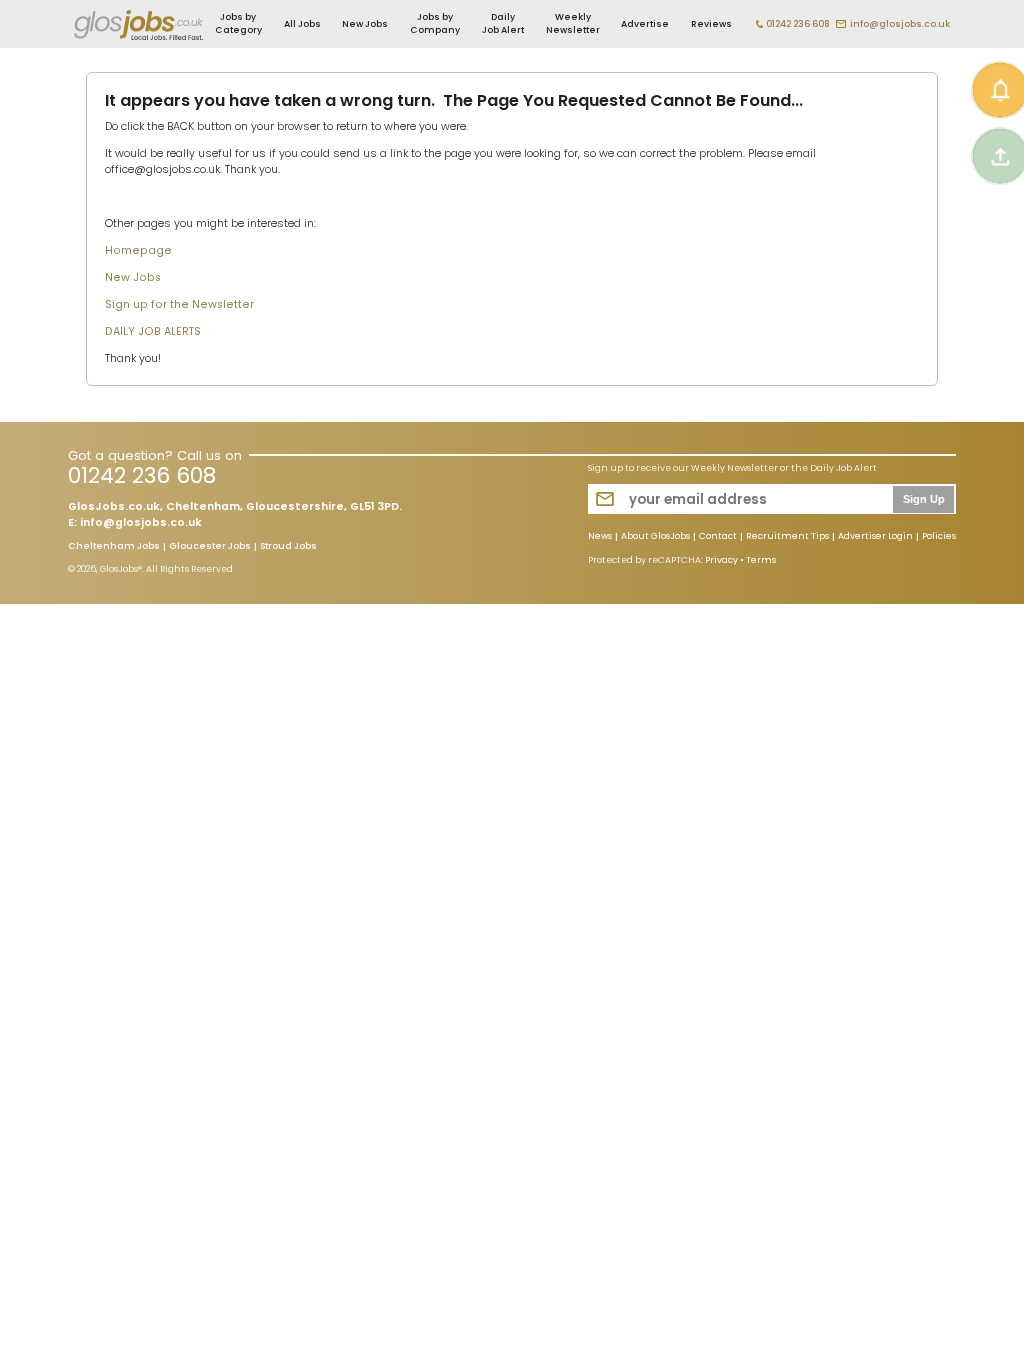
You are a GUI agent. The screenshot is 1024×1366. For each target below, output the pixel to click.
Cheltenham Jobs (114, 547)
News (600, 537)
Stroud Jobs (288, 547)
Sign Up (924, 499)
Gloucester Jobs (210, 547)
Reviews (711, 24)
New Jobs (365, 24)
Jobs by (238, 23)
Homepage (138, 250)
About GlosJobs (655, 537)
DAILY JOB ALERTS (153, 331)
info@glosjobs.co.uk (900, 24)
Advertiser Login (875, 537)
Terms (761, 560)
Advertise (645, 24)
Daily (503, 23)
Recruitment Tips (787, 537)
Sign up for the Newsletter (179, 304)
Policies (939, 537)
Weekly (573, 23)
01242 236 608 (798, 24)
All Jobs (302, 24)
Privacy (721, 560)
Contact (718, 537)
